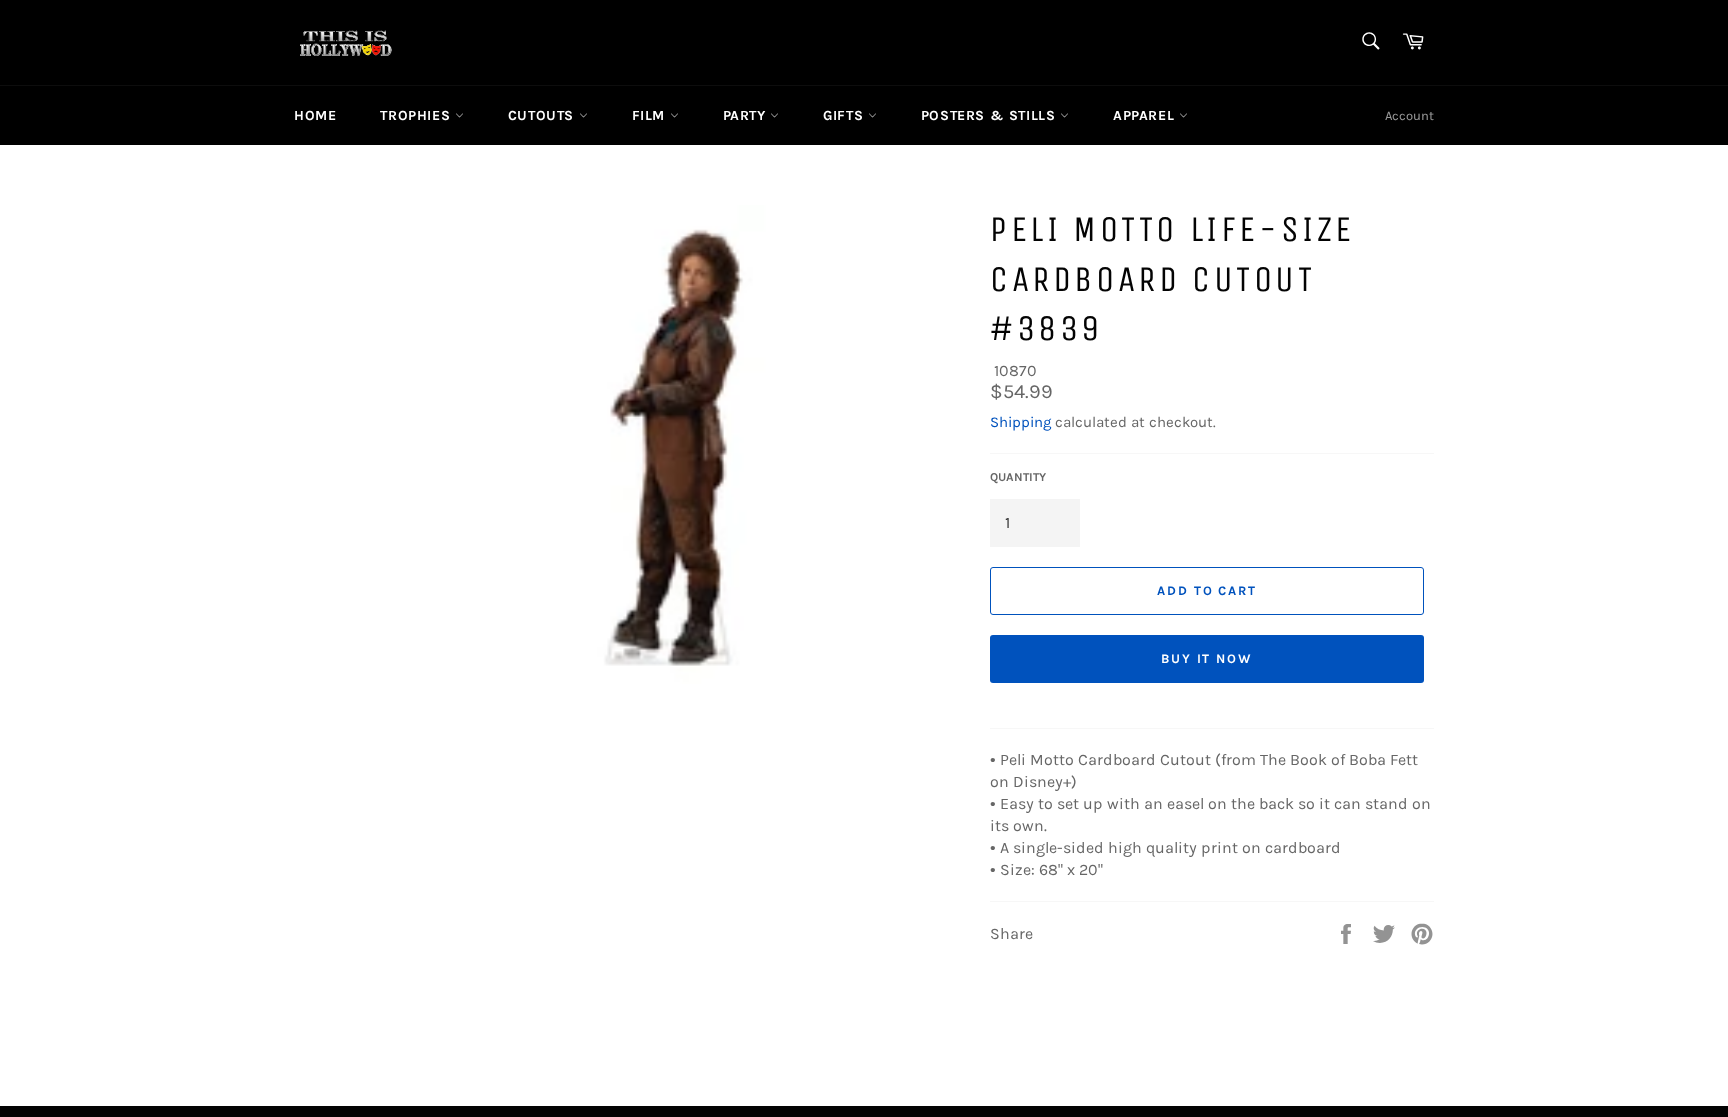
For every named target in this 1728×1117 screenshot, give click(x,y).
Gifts (845, 115)
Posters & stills (990, 115)
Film (651, 115)
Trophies (417, 115)
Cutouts (543, 115)
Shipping (1020, 422)
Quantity (1018, 477)
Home (315, 115)
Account (1409, 115)
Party (747, 115)
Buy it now (1207, 658)
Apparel (1146, 115)
